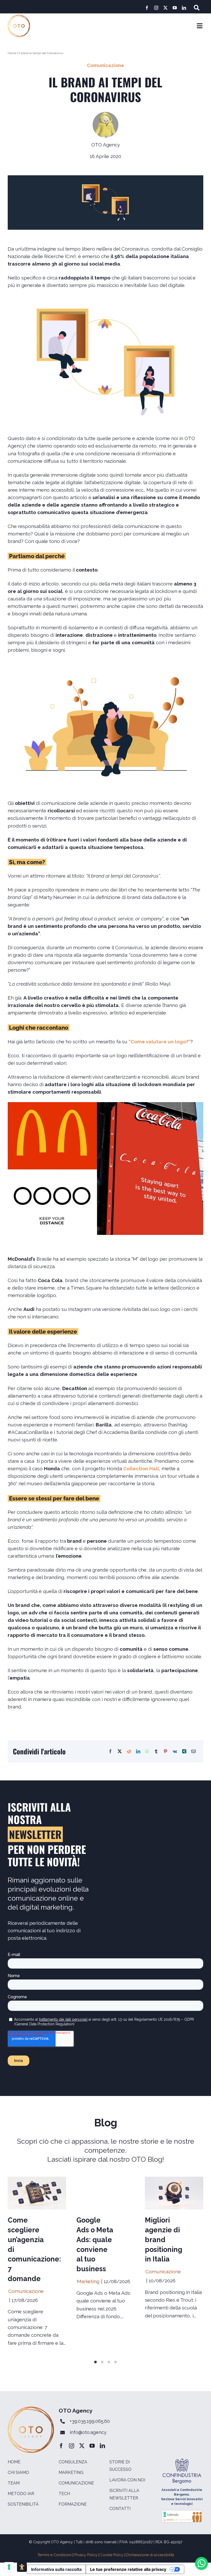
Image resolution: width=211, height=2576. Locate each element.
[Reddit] (129, 1751)
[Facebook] (110, 1751)
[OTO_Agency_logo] (19, 17)
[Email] (194, 1751)
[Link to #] (197, 8)
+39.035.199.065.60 (90, 2421)
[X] (120, 1751)
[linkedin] (184, 8)
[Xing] (184, 1751)
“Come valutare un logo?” (160, 1042)
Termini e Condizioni (54, 2555)
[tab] (95, 2362)
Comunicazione (105, 65)
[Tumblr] (156, 1751)
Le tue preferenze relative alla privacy (128, 2569)
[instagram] (156, 8)
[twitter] (165, 8)
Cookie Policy (112, 2555)
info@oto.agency (88, 2432)
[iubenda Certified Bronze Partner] (182, 2512)
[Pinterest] (165, 1751)
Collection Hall (141, 1468)
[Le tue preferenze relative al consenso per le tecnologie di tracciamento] (9, 2567)
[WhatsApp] (147, 1751)
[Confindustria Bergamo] (182, 2461)
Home (12, 53)
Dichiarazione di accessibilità (150, 2555)
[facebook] (147, 8)
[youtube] (175, 8)
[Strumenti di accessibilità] (22, 2567)
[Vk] (175, 1751)
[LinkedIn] (138, 1751)
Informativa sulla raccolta (56, 2569)
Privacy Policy (86, 2555)
